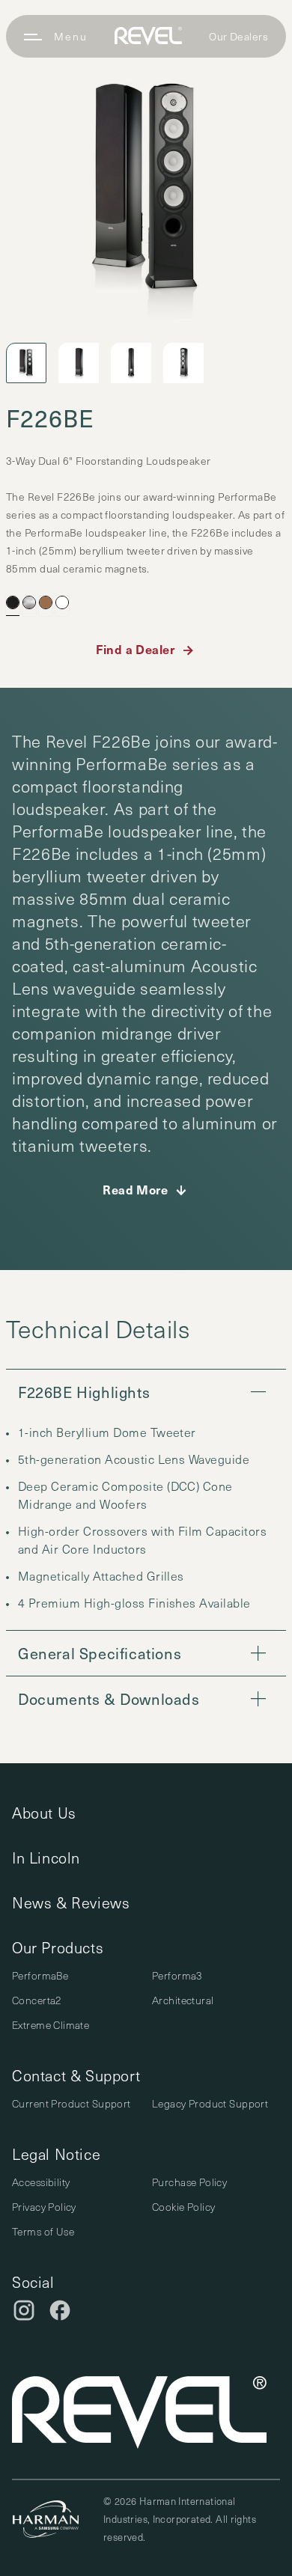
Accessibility (41, 2182)
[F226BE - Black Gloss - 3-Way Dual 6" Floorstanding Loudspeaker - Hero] (146, 191)
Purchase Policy (189, 2182)
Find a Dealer (135, 649)
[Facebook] (60, 2310)
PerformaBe (40, 1975)
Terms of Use (43, 2231)
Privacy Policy (44, 2207)
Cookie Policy (183, 2207)
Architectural (183, 2000)
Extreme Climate (51, 2025)
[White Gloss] (62, 602)
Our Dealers (238, 36)
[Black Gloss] (13, 602)
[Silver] (29, 602)
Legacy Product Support (210, 2103)
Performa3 (177, 1975)
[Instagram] (24, 2310)
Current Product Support (72, 2103)
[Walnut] (46, 602)
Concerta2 (37, 2000)
